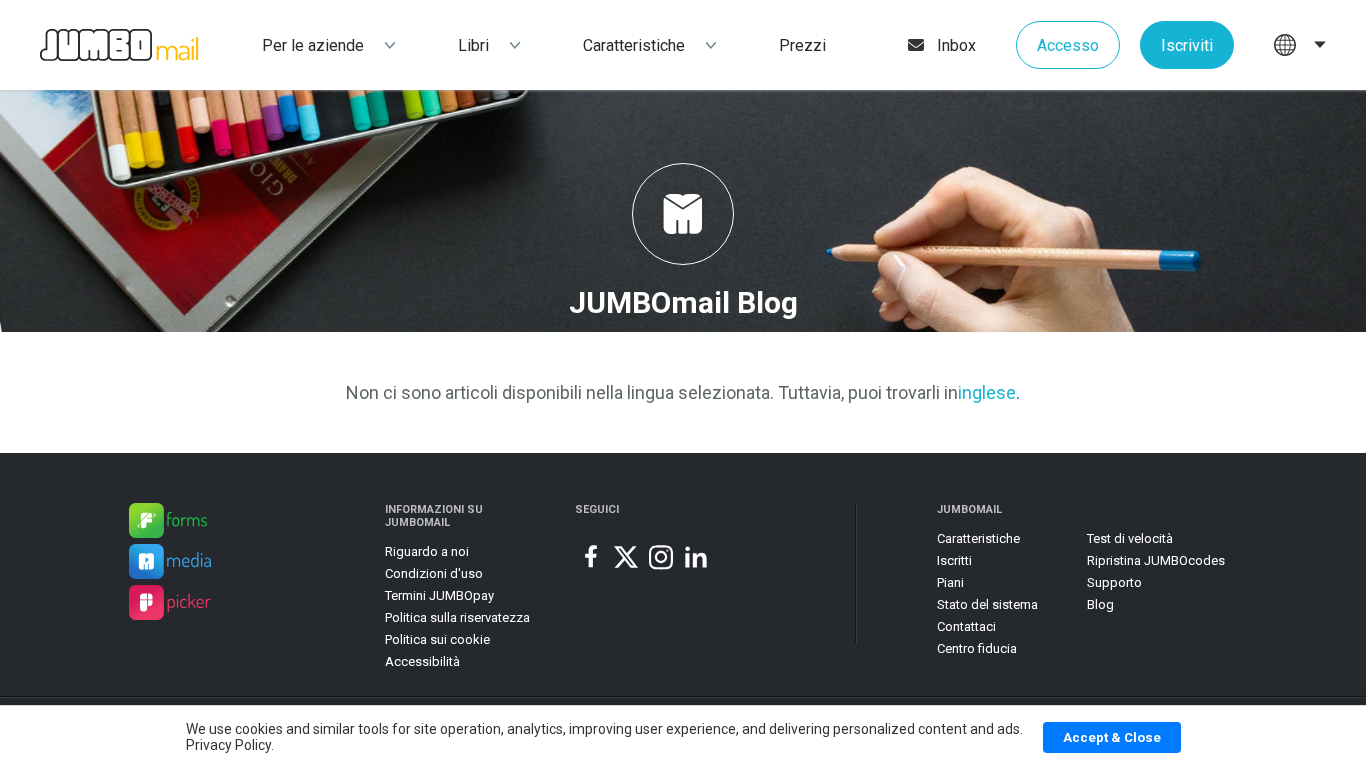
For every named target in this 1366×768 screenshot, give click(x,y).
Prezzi (802, 45)
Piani (950, 582)
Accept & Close (1112, 737)
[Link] (168, 523)
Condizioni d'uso (434, 573)
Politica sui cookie (437, 639)
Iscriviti (1187, 45)
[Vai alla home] (99, 45)
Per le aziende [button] (313, 45)
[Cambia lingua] (1300, 45)
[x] (626, 557)
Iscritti (954, 560)
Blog (1100, 604)
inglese (987, 392)
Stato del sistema (987, 604)
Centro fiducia (977, 648)
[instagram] (661, 557)
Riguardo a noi (427, 551)
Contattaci (966, 626)
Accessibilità (422, 661)
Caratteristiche (634, 45)
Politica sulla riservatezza (457, 617)
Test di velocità (1130, 538)
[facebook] (591, 557)
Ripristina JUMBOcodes (1156, 560)
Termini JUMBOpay (439, 595)
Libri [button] (473, 45)
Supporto (1114, 582)
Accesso (1068, 45)
